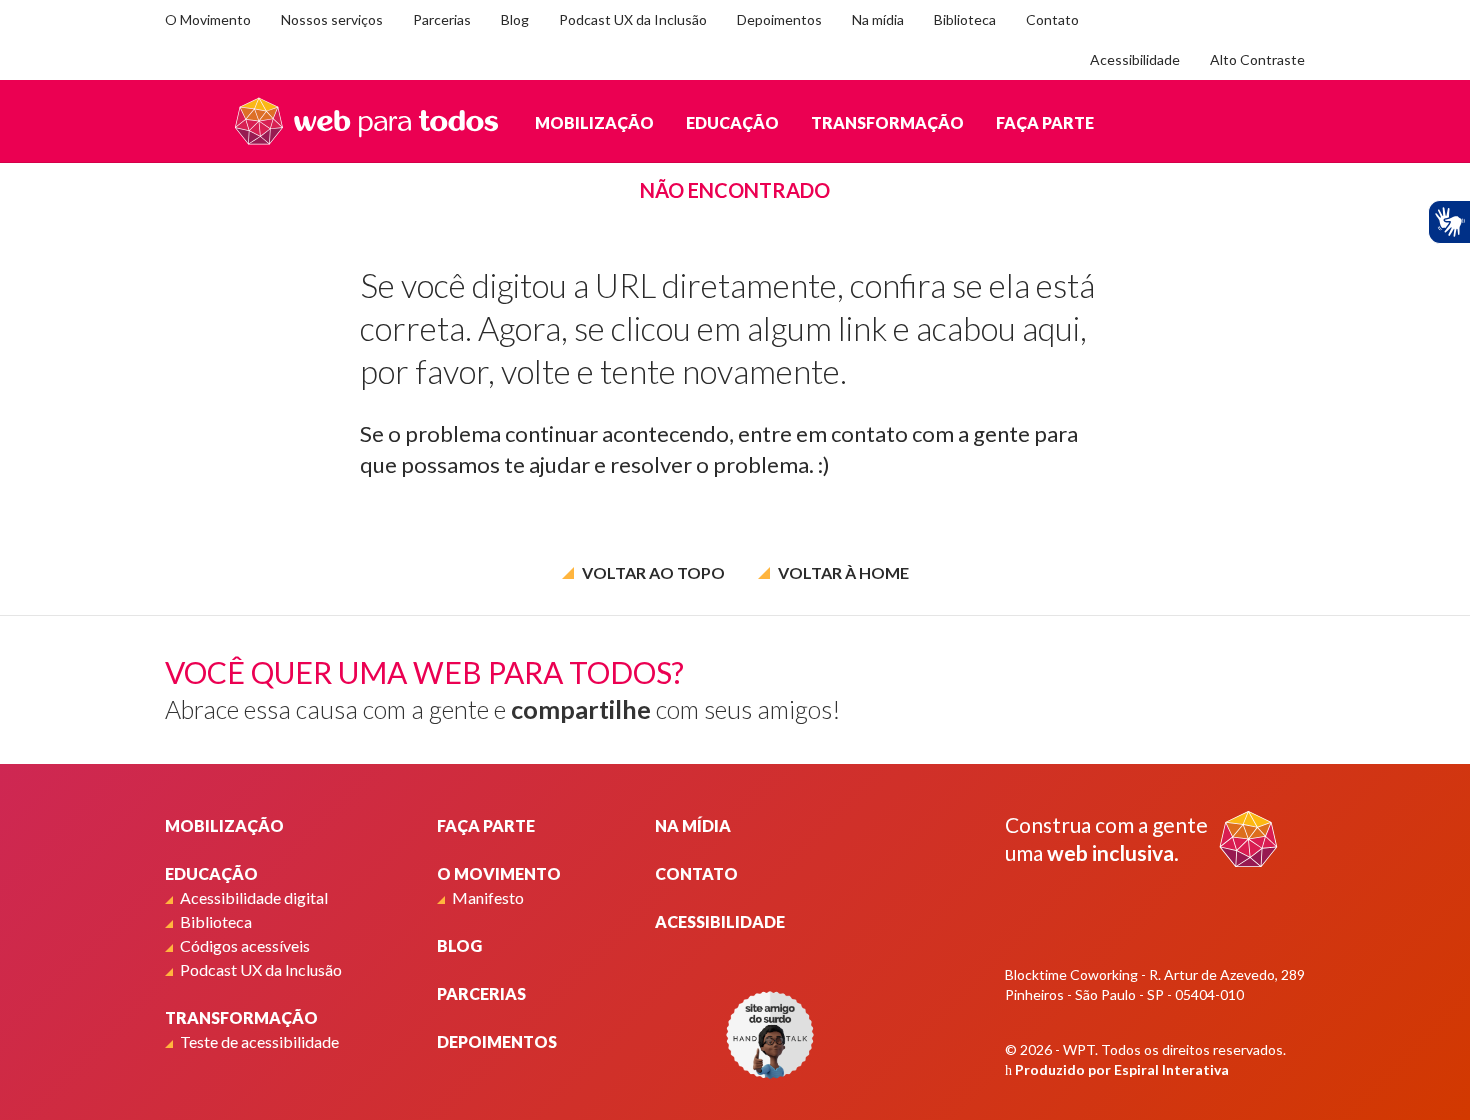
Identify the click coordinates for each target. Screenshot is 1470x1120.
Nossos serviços (332, 19)
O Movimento (208, 19)
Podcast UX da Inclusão (633, 19)
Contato (1052, 19)
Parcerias (442, 19)
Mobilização (594, 122)
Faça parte (1045, 122)
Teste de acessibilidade (259, 1041)
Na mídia (878, 19)
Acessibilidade (1135, 59)
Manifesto (488, 897)
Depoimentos (779, 19)
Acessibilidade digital (254, 897)
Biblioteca (965, 19)
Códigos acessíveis (245, 945)
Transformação (887, 122)
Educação (732, 122)
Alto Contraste (1257, 59)
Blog (515, 19)
